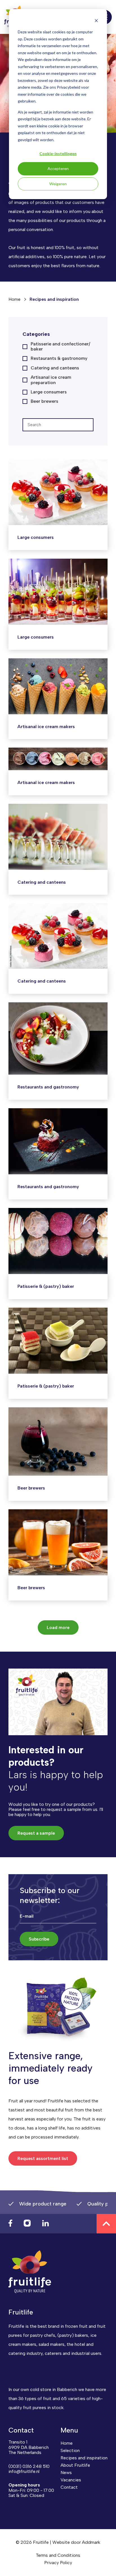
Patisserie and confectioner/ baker (60, 347)
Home (14, 299)
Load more (58, 1627)
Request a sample (36, 1833)
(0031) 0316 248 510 (29, 2466)
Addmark (91, 2542)
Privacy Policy (58, 2563)
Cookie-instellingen (58, 153)
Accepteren (58, 168)
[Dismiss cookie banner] (96, 21)
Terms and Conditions (58, 2555)
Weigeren (58, 184)
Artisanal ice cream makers (46, 727)
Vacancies (71, 2480)
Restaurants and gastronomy (48, 1087)
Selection (70, 2450)
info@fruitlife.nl (24, 2471)
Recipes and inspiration (84, 2458)
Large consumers (49, 392)
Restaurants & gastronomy (59, 358)
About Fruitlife (75, 2465)
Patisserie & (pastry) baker (46, 1286)
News (66, 2472)
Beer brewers (44, 401)
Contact (69, 2487)
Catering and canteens (55, 368)
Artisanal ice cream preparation (51, 380)
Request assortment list (43, 2158)
